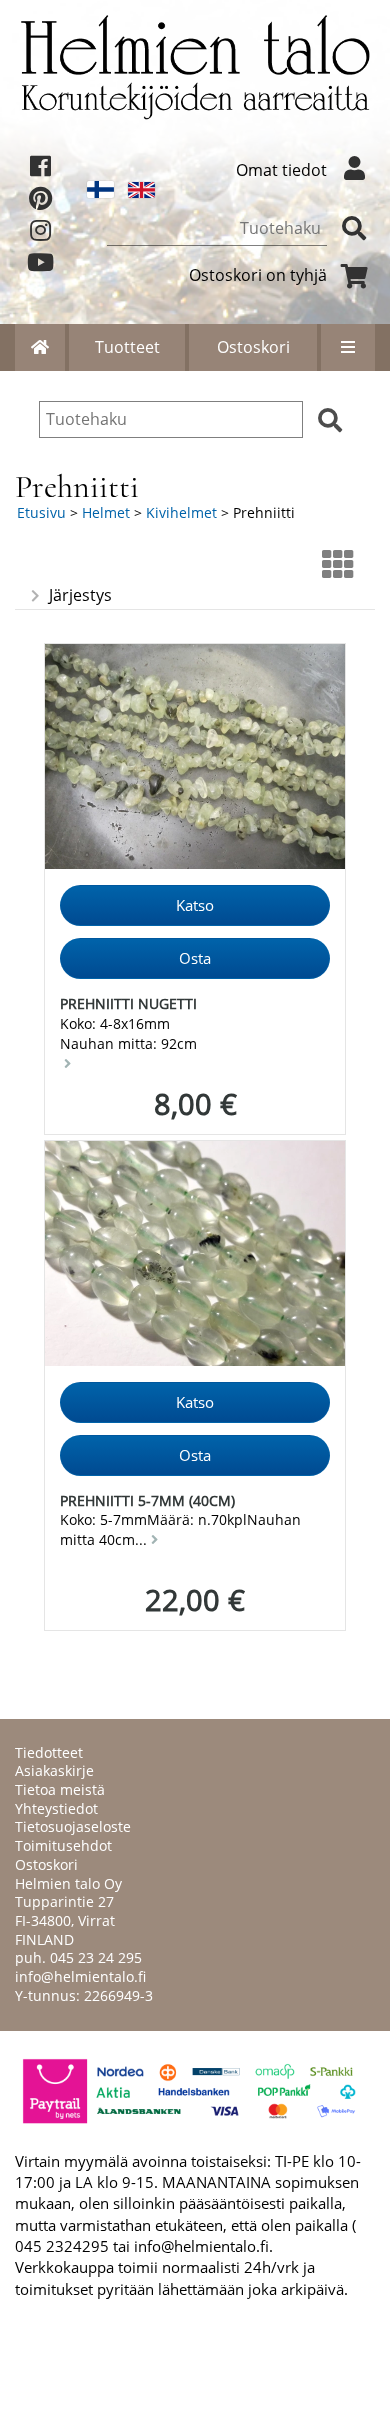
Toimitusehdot (63, 1845)
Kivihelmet (181, 512)
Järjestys (80, 595)
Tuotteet (127, 347)
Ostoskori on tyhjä (258, 275)
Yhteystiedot (56, 1808)
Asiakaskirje (54, 1770)
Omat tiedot (281, 170)
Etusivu (41, 512)
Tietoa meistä (60, 1789)
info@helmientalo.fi (80, 1976)
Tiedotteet (49, 1752)
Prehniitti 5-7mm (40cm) (147, 1500)
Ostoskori (253, 347)
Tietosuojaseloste (73, 1826)
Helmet (106, 512)
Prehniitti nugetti (128, 1003)
